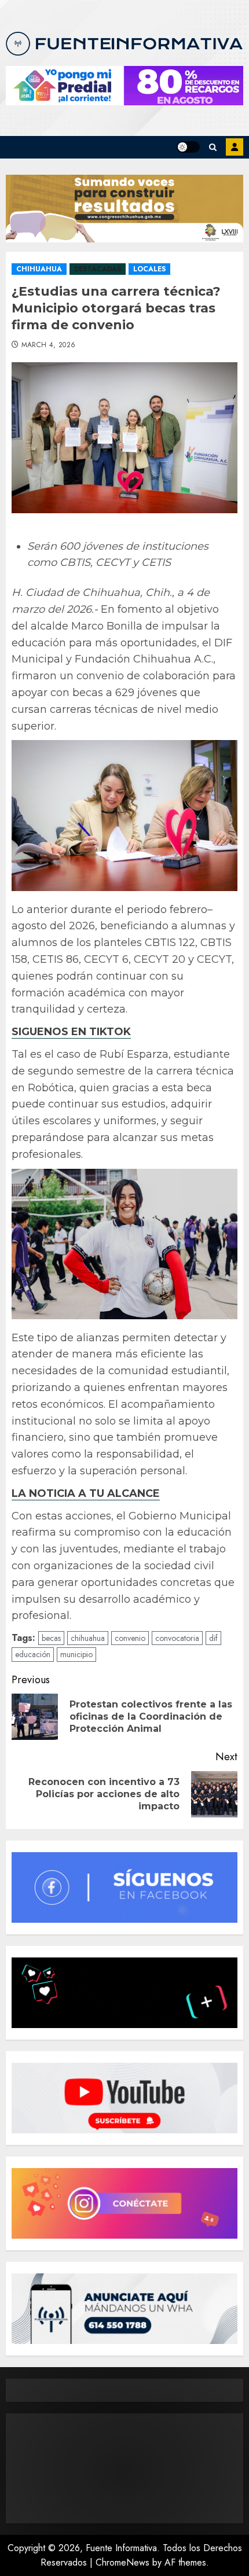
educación (33, 1654)
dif (213, 1638)
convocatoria (177, 1638)
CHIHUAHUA (39, 269)
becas (51, 1638)
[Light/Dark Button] (188, 147)
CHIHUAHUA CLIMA (124, 2468)
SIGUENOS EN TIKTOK (71, 1032)
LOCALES (149, 269)
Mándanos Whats (235, 147)
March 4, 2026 (49, 345)
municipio (76, 1654)
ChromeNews (122, 2562)
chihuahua (88, 1638)
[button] (213, 147)
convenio (130, 1638)
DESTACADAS (98, 269)
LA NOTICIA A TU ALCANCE (86, 1493)
